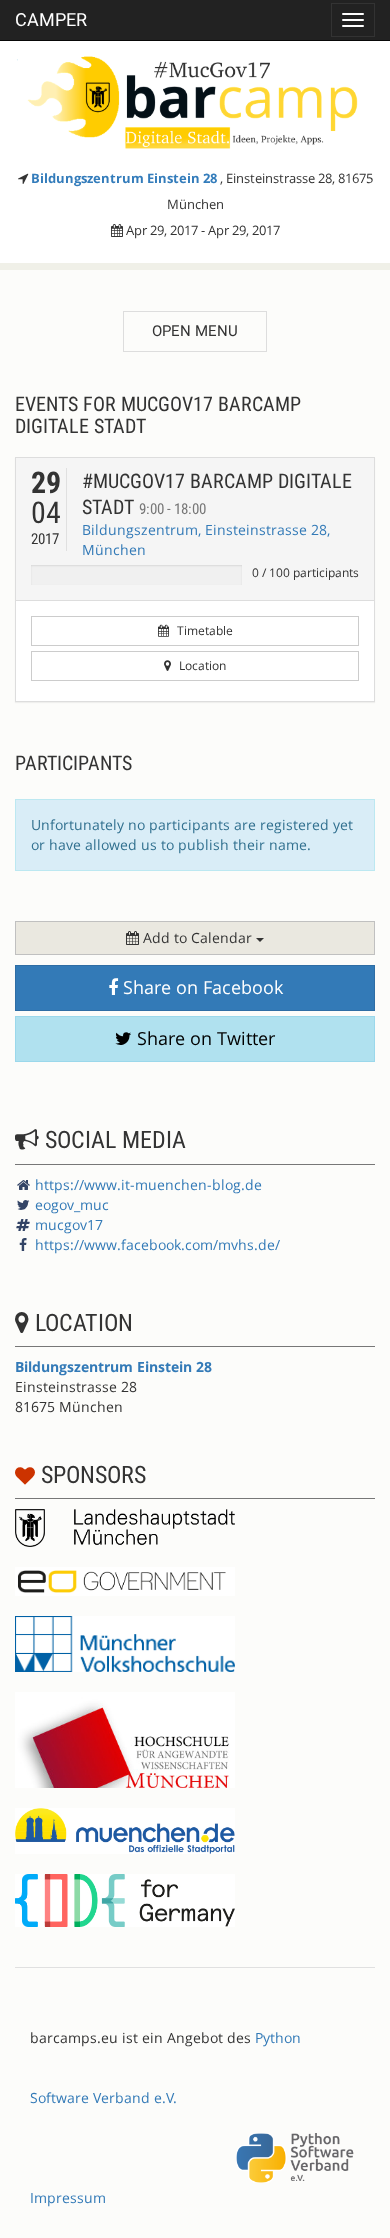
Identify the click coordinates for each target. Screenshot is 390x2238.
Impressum (68, 2197)
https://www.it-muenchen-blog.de (148, 1184)
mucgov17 (69, 1224)
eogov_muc (72, 1204)
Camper (51, 19)
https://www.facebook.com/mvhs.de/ (157, 1244)
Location (201, 665)
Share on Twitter (203, 1038)
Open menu (195, 331)
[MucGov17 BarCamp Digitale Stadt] (195, 100)
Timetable (203, 630)
